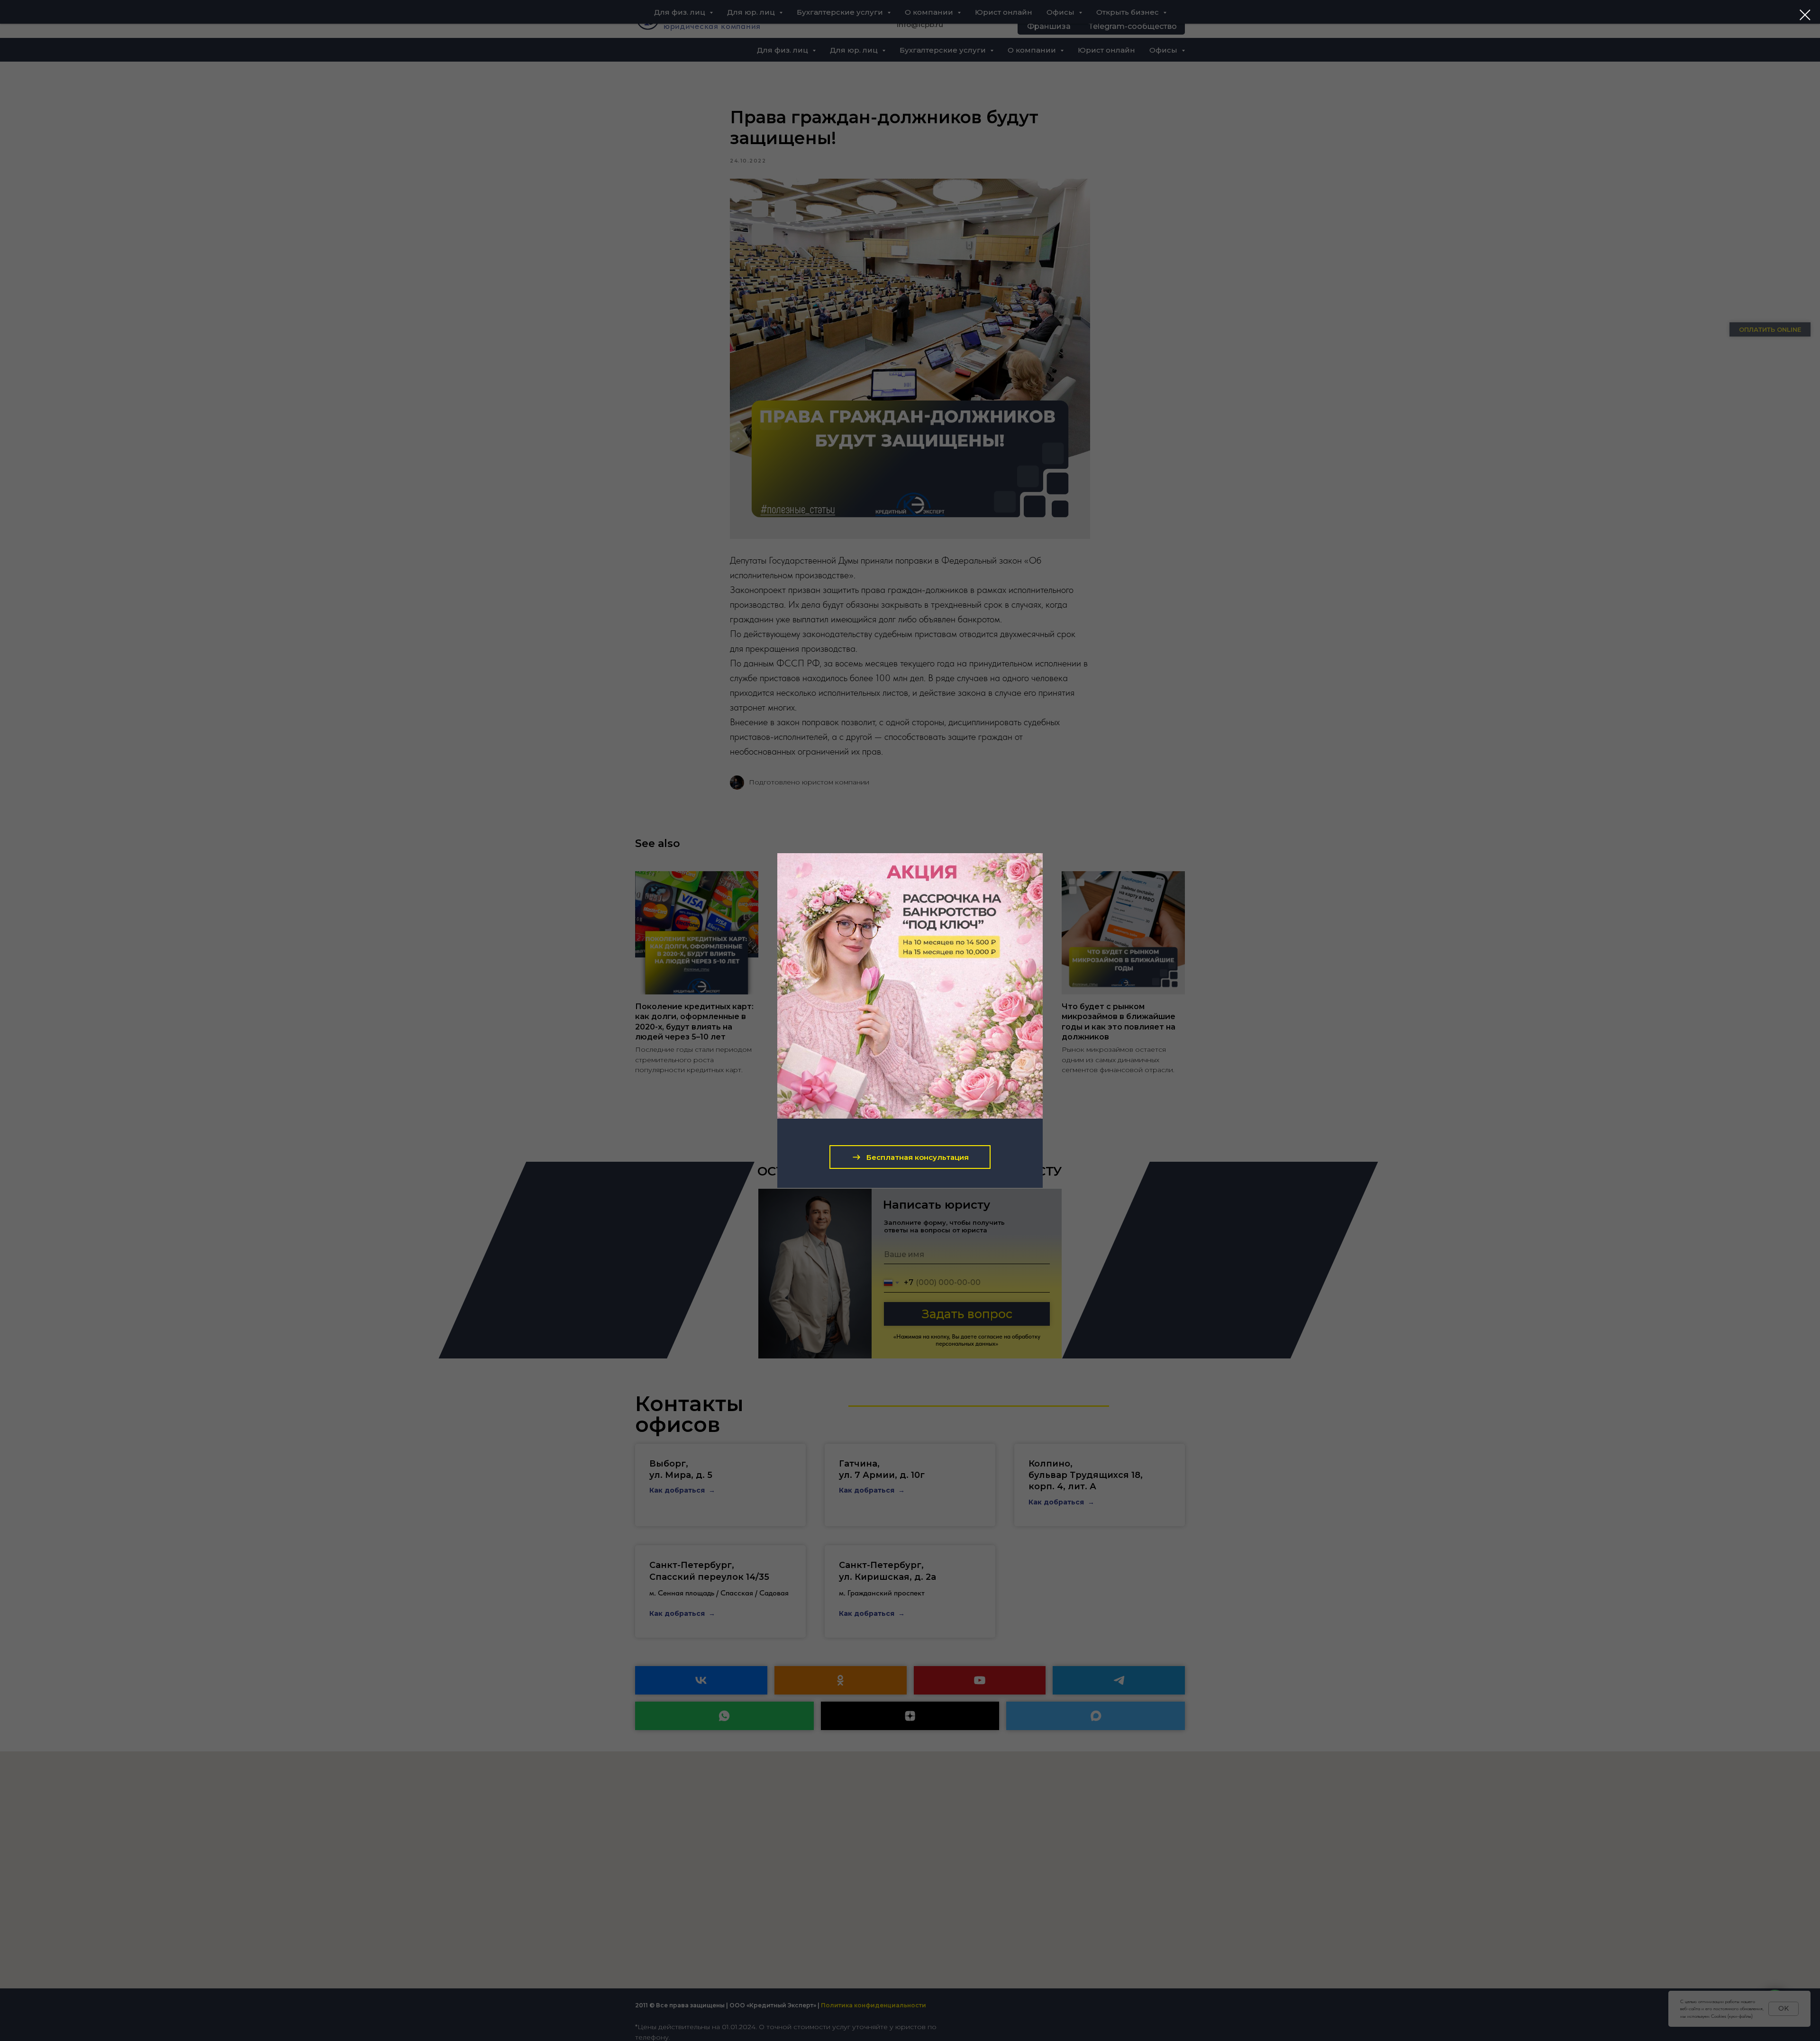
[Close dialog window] (1805, 15)
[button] (910, 1157)
